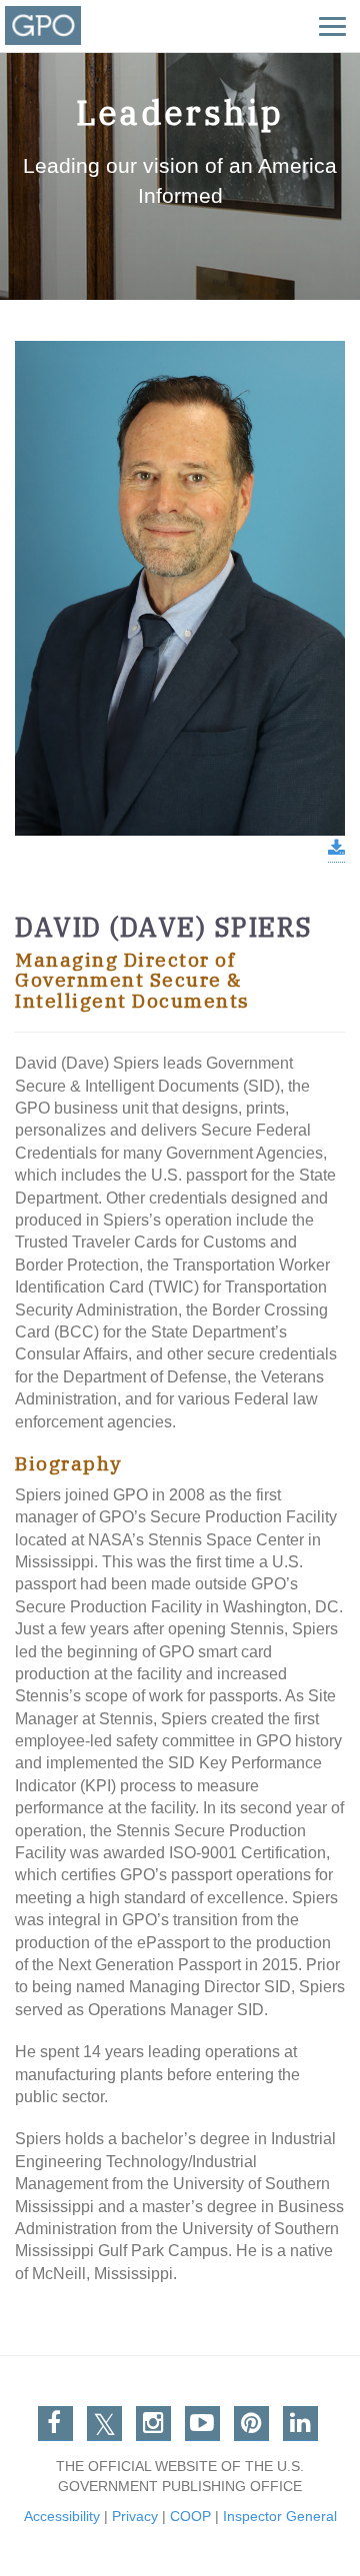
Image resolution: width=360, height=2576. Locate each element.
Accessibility (62, 2516)
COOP (190, 2516)
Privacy (135, 2516)
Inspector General (280, 2516)
